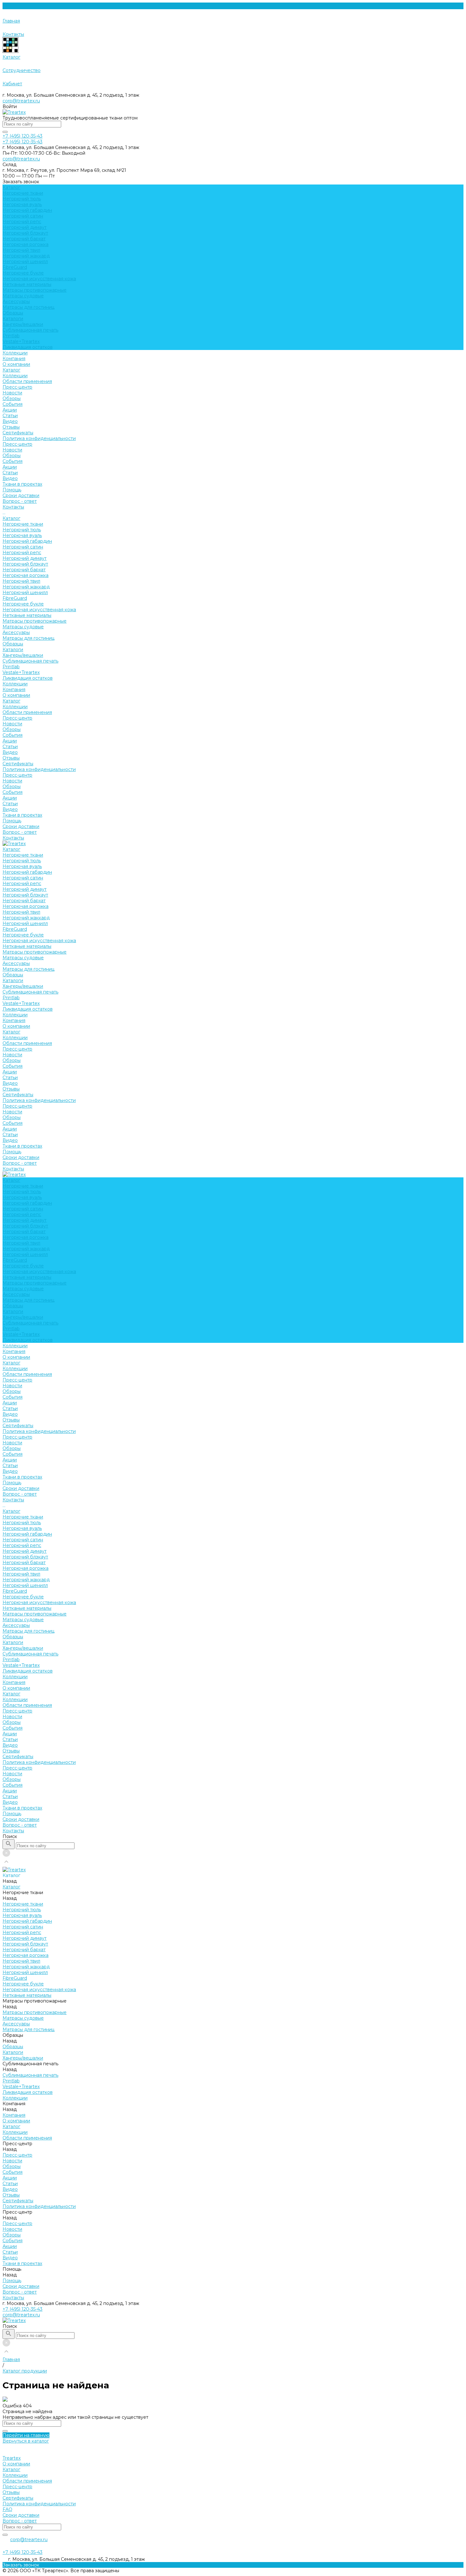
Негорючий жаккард (26, 256)
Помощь (12, 821)
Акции (10, 410)
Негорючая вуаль (22, 204)
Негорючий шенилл (25, 262)
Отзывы (11, 427)
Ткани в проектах (22, 815)
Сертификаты (18, 433)
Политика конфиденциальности (39, 438)
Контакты (13, 838)
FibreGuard (15, 267)
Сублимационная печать (30, 330)
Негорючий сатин (23, 216)
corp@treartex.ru (21, 101)
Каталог (11, 370)
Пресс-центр (17, 387)
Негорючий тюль (22, 199)
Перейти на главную (26, 2435)
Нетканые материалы (27, 284)
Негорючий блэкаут (25, 233)
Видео (10, 421)
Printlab (11, 336)
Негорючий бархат (24, 239)
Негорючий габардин (27, 210)
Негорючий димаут (25, 227)
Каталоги (13, 319)
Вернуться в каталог (26, 2441)
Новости (12, 393)
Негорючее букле (23, 273)
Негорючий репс (22, 222)
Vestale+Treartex (21, 341)
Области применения (27, 381)
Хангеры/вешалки (23, 324)
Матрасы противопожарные (35, 290)
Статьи (10, 416)
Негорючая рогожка (26, 244)
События (13, 404)
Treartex (12, 2458)
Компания (14, 689)
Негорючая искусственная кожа (39, 279)
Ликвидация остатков (28, 347)
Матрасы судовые (23, 296)
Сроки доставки (21, 495)
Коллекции (15, 376)
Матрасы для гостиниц (29, 307)
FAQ (7, 2509)
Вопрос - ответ (20, 501)
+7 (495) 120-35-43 (23, 2309)
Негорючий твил (21, 250)
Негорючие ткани (23, 193)
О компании (16, 364)
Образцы (13, 313)
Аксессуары (16, 301)
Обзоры (12, 398)
